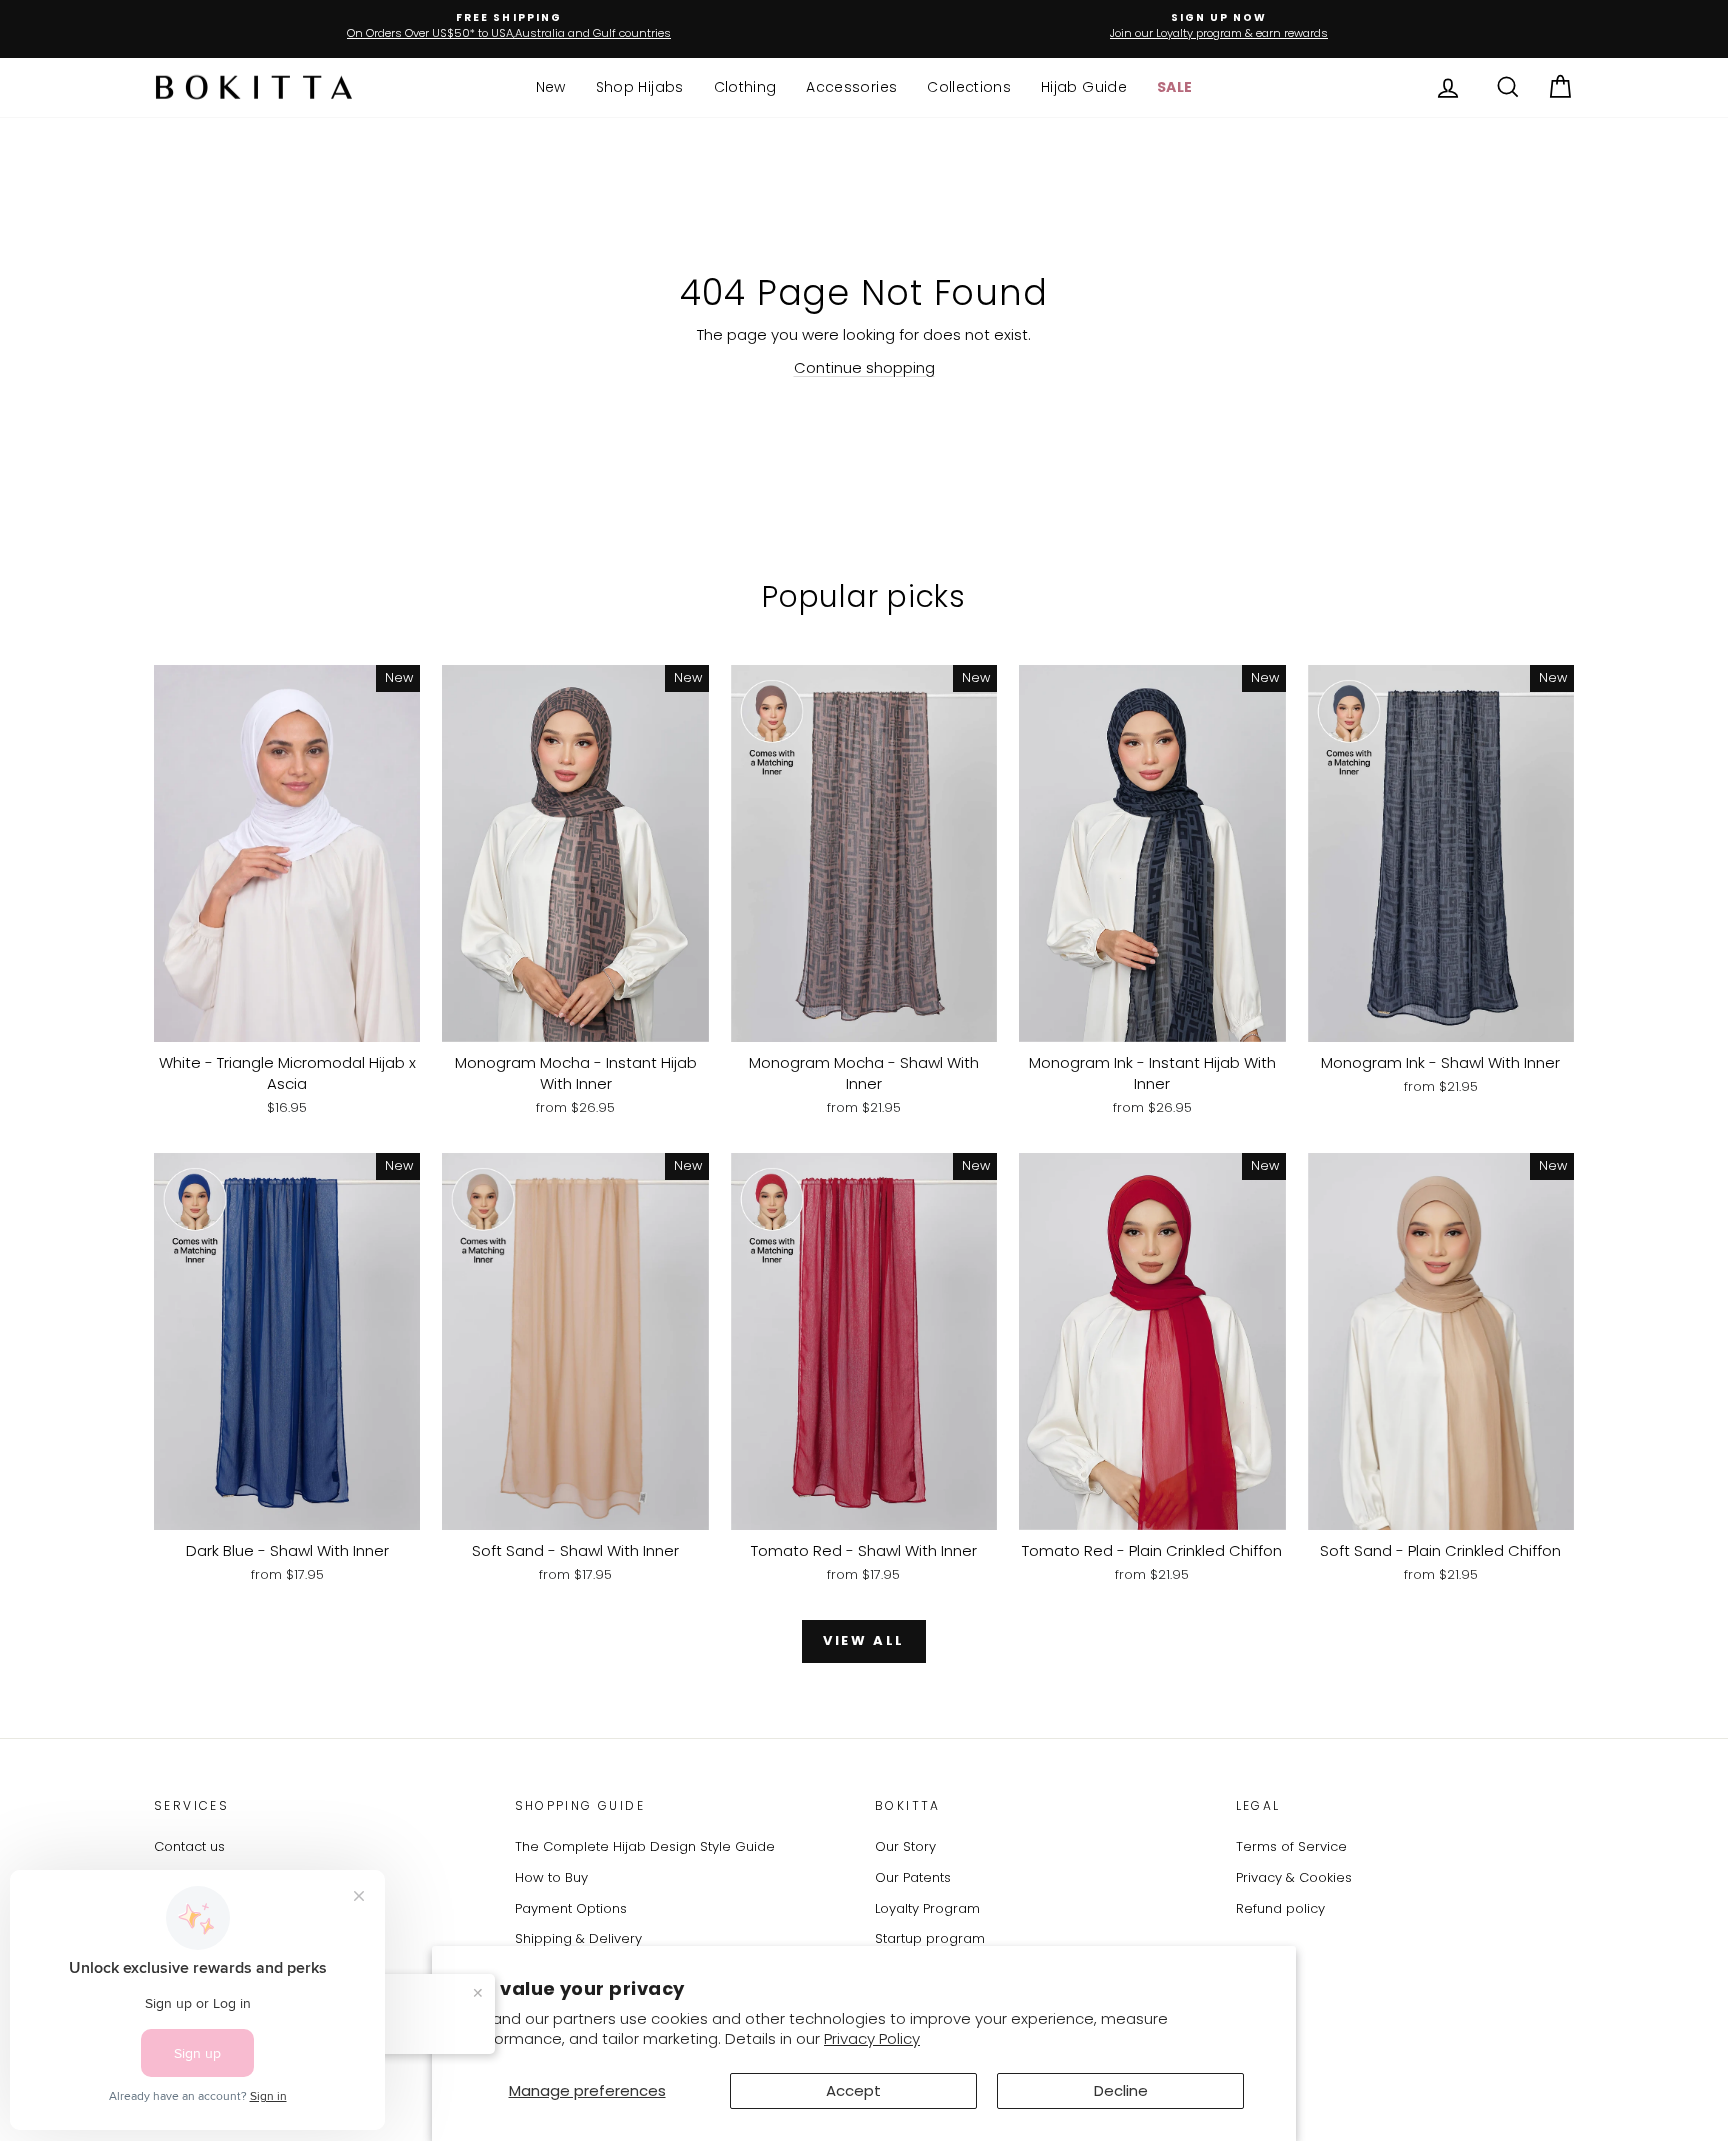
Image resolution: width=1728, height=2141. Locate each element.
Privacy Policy (872, 2038)
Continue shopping (864, 367)
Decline (1121, 2090)
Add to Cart (287, 1020)
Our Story (905, 1846)
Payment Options (571, 1908)
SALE (1174, 87)
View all (864, 1640)
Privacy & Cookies (1294, 1877)
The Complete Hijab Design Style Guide (645, 1846)
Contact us (189, 1846)
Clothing (745, 87)
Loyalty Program (927, 1908)
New (551, 87)
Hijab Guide (1084, 87)
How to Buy (551, 1877)
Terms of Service (1291, 1846)
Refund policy (1280, 1908)
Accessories (851, 87)
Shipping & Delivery (578, 1938)
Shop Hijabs (640, 87)
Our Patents (913, 1877)
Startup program (930, 1938)
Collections (969, 87)
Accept (853, 2090)
